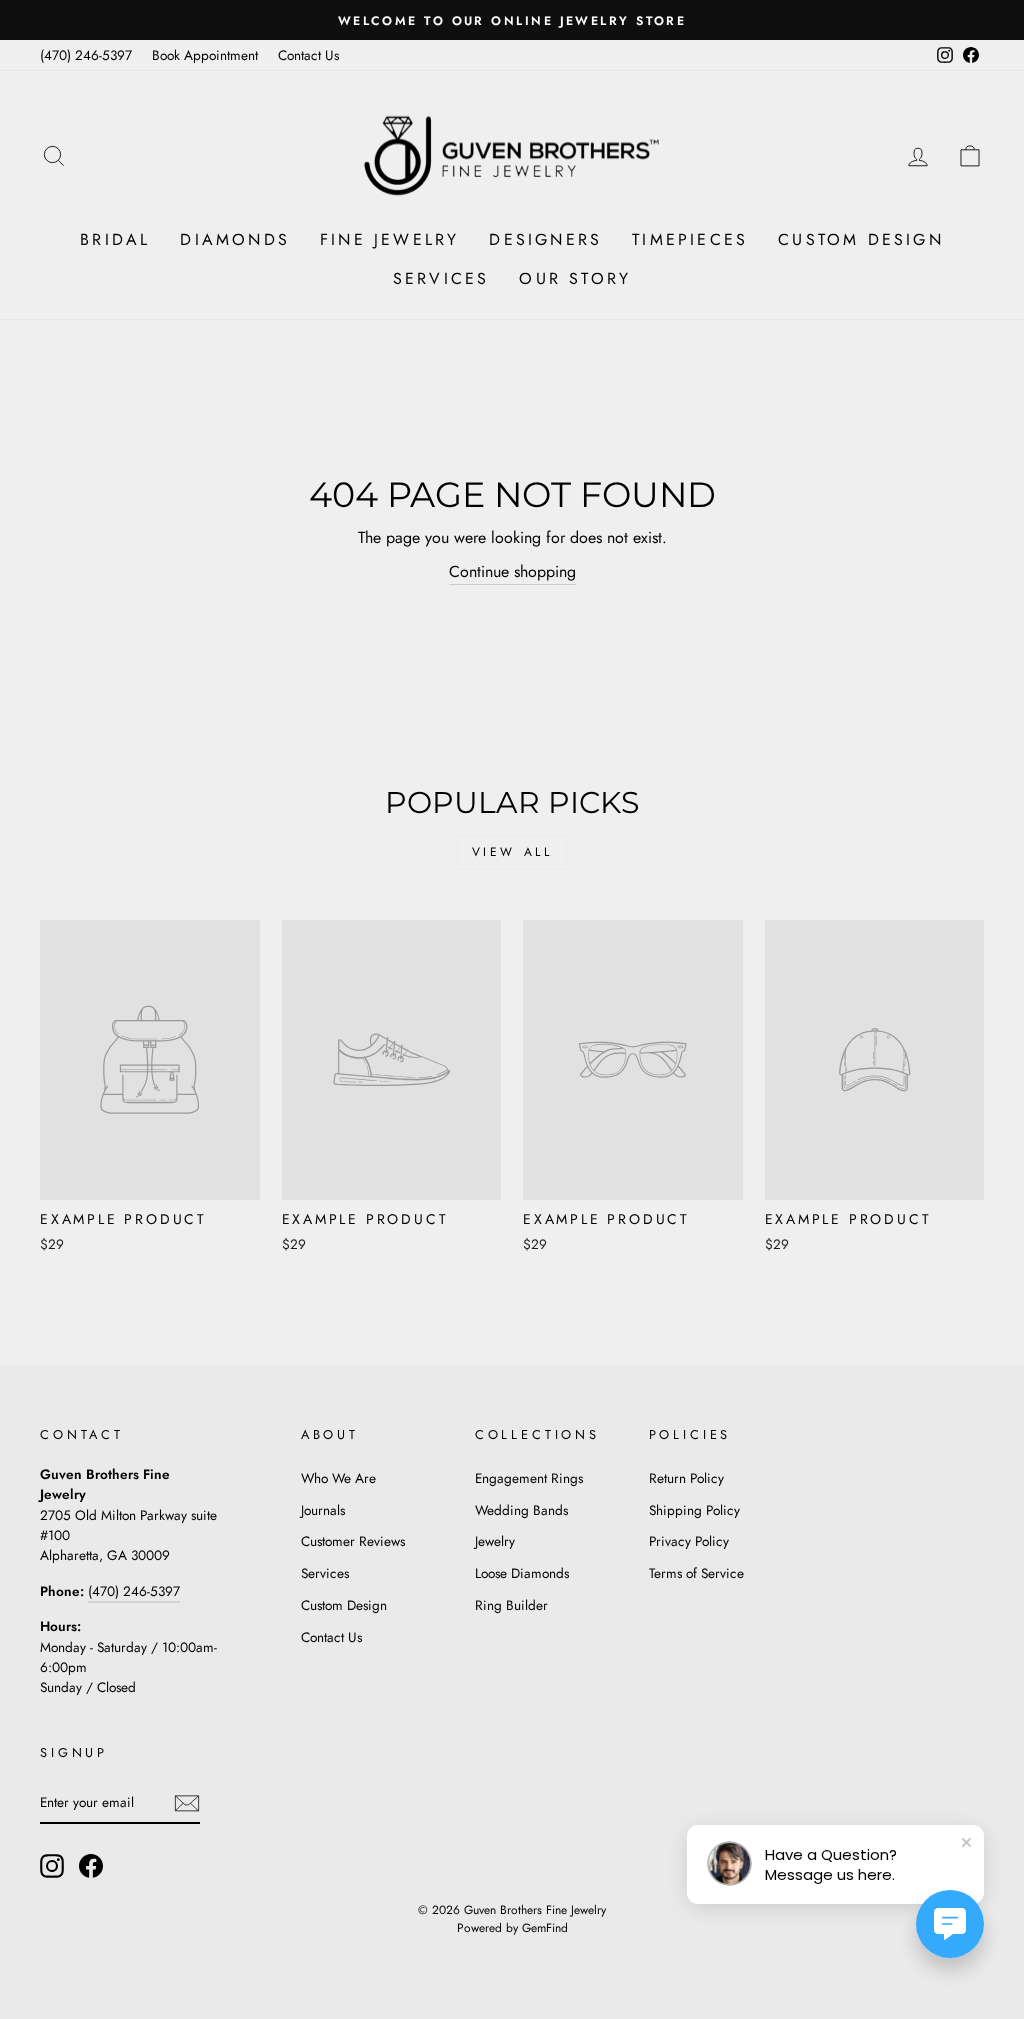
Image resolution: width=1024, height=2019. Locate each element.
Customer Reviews (353, 1541)
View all (512, 852)
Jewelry (495, 1541)
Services (441, 278)
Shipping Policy (694, 1510)
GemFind (545, 1928)
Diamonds (235, 239)
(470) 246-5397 (86, 55)
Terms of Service (696, 1573)
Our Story (575, 278)
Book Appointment (205, 55)
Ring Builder (511, 1605)
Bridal (115, 239)
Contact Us (308, 55)
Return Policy (686, 1478)
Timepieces (690, 239)
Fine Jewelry (389, 239)
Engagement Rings (529, 1478)
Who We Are (338, 1478)
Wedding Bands (521, 1510)
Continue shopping (512, 571)
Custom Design (861, 239)
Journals (323, 1510)
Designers (545, 239)
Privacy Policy (689, 1541)
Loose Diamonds (522, 1573)
